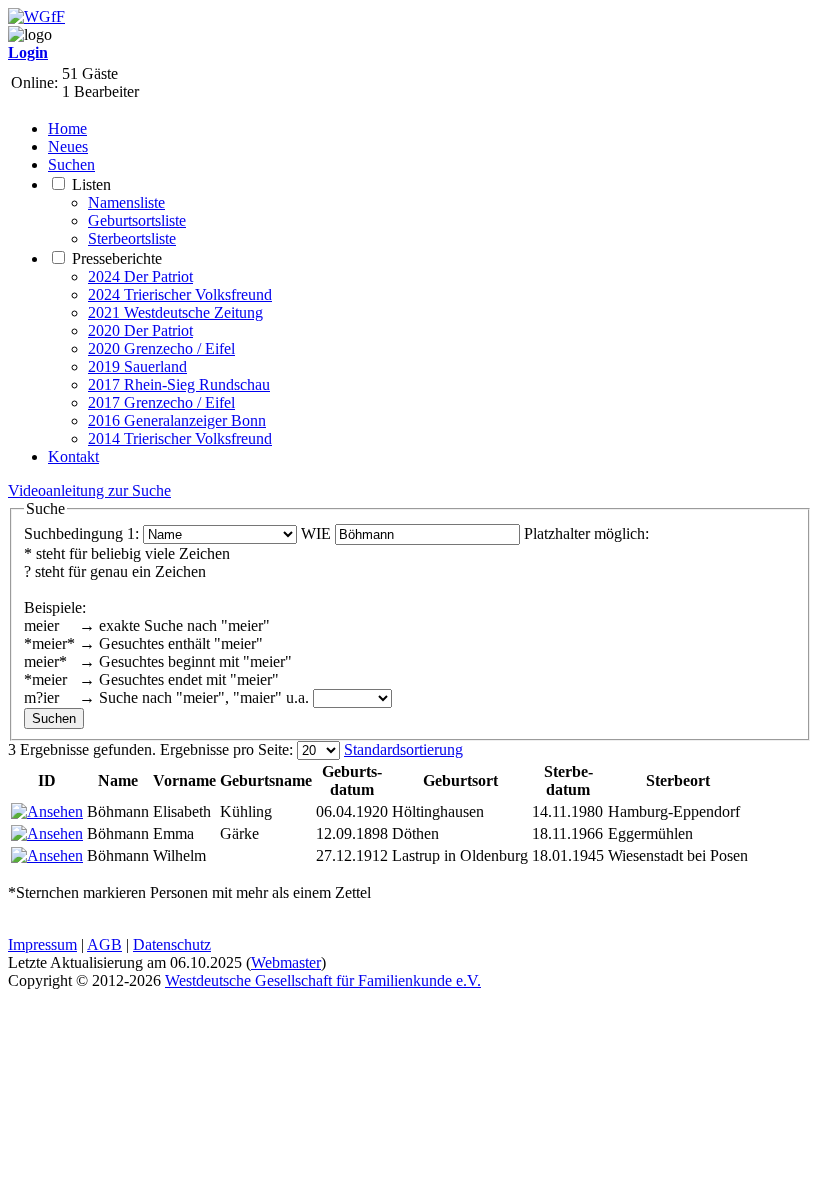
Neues (68, 146)
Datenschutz (172, 944)
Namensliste (126, 202)
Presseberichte (117, 258)
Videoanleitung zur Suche (89, 490)
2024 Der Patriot (140, 276)
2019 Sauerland (137, 366)
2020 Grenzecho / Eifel (161, 348)
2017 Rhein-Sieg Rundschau (179, 384)
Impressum (42, 944)
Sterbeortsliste (132, 238)
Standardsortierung (403, 749)
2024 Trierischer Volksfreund (180, 294)
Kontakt (73, 456)
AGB (104, 944)
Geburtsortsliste (137, 220)
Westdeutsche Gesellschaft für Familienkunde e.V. (323, 980)
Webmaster (286, 962)
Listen (91, 184)
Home (67, 128)
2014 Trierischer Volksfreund (180, 438)
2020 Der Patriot (140, 330)
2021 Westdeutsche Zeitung (175, 312)
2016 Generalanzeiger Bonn (177, 420)
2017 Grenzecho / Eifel (161, 402)
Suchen (71, 164)
